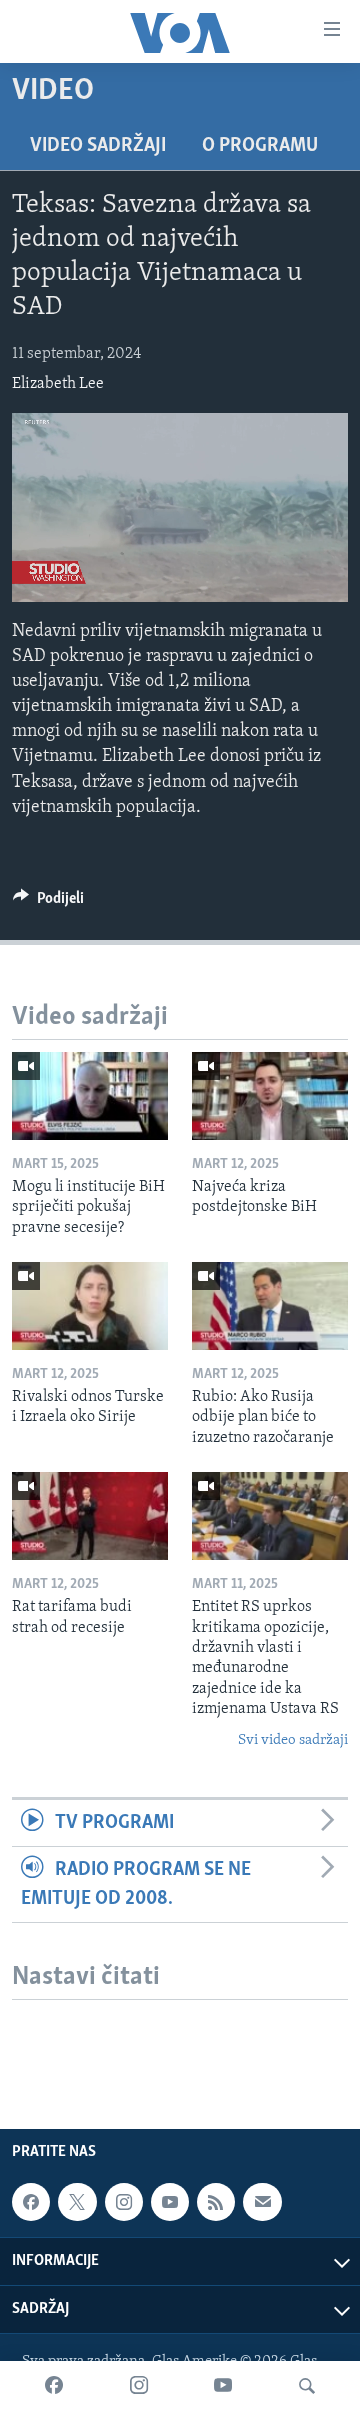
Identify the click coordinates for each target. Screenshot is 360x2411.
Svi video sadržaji (293, 1740)
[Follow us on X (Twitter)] (77, 2202)
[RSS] (216, 2202)
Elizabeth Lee (58, 384)
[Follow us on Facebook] (31, 2202)
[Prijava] (262, 2202)
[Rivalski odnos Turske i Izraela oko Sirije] (90, 1306)
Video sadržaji (98, 146)
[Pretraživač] (307, 2386)
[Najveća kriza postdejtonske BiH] (270, 1096)
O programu (260, 146)
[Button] (48, 903)
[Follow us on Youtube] (170, 2202)
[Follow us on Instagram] (124, 2202)
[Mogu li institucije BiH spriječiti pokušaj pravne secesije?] (90, 1096)
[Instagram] (139, 2386)
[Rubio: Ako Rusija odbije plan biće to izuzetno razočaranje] (270, 1306)
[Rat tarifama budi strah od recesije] (90, 1516)
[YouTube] (223, 2386)
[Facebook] (54, 2386)
